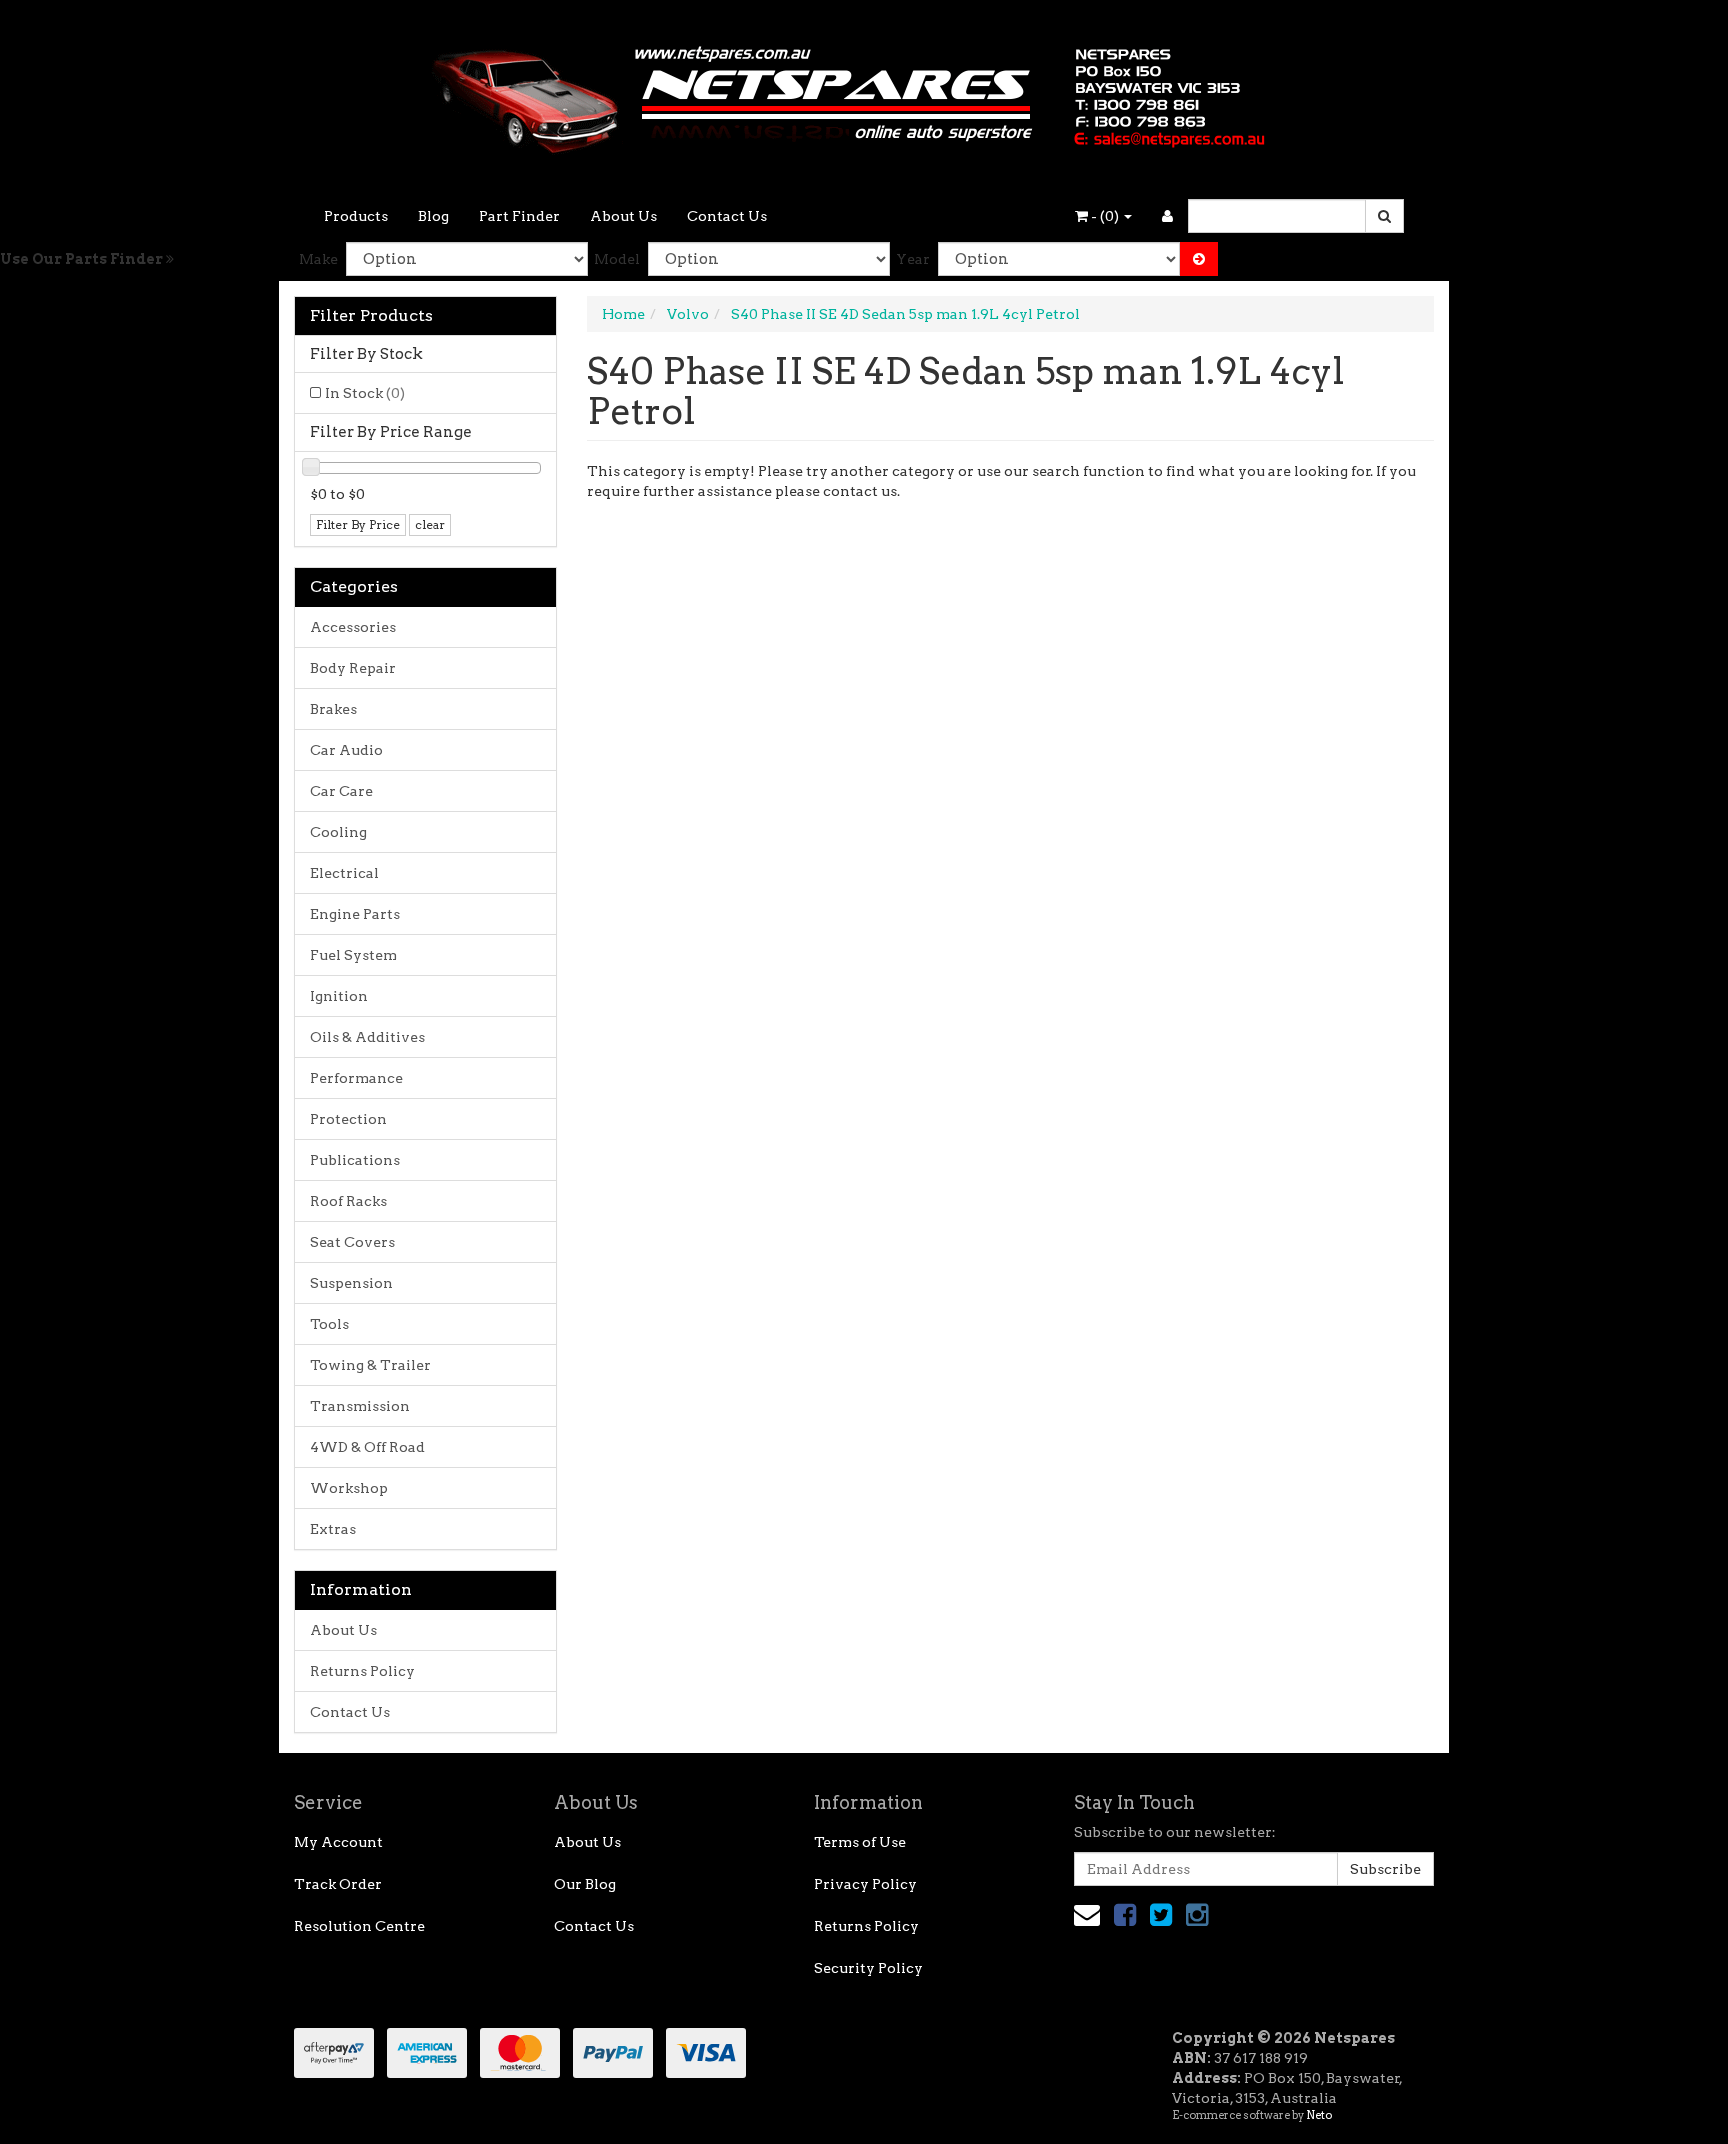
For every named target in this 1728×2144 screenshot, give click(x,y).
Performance (356, 1078)
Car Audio (346, 750)
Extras (333, 1529)
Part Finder (519, 216)
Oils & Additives (367, 1037)
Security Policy (868, 1968)
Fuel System (353, 955)
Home (623, 314)
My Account (338, 1842)
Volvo (688, 314)
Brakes (333, 709)
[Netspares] (864, 94)
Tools (329, 1324)
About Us (623, 216)
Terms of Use (860, 1842)
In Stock (365, 393)
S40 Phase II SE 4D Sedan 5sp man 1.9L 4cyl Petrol (905, 314)
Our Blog (585, 1884)
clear (430, 524)
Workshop (349, 1488)
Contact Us (727, 216)
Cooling (338, 832)
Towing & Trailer (370, 1365)
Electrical (344, 873)
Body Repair (353, 668)
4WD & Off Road (367, 1447)
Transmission (360, 1406)
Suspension (351, 1283)
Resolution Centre (359, 1926)
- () (1105, 216)
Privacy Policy (865, 1884)
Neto (1319, 2115)
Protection (348, 1119)
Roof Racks (348, 1201)
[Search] (1384, 216)
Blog (433, 216)
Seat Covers (352, 1242)
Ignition (339, 996)
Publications (355, 1160)
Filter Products (371, 316)
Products (356, 216)
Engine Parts (355, 914)
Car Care (341, 791)
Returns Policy (362, 1671)
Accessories (353, 627)
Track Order (338, 1884)
